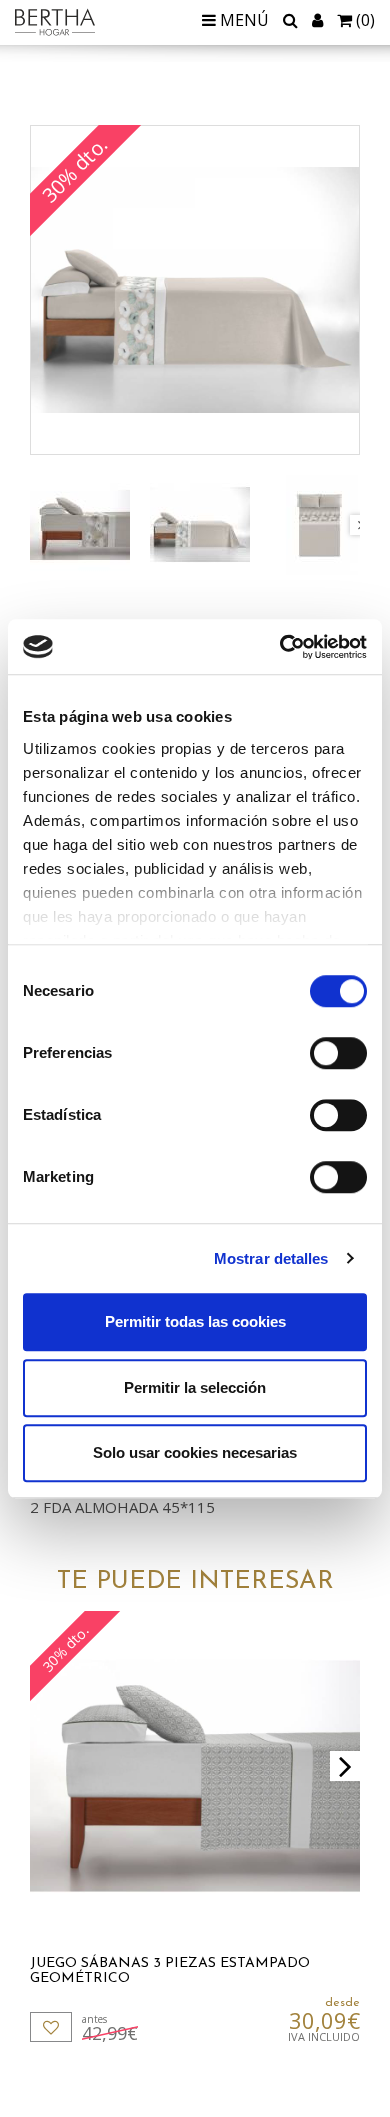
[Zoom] (195, 290)
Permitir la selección (195, 1387)
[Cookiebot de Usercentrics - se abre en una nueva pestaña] (280, 647)
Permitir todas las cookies (195, 1321)
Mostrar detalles (271, 1258)
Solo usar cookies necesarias (195, 1452)
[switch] (338, 1053)
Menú (242, 20)
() (365, 20)
